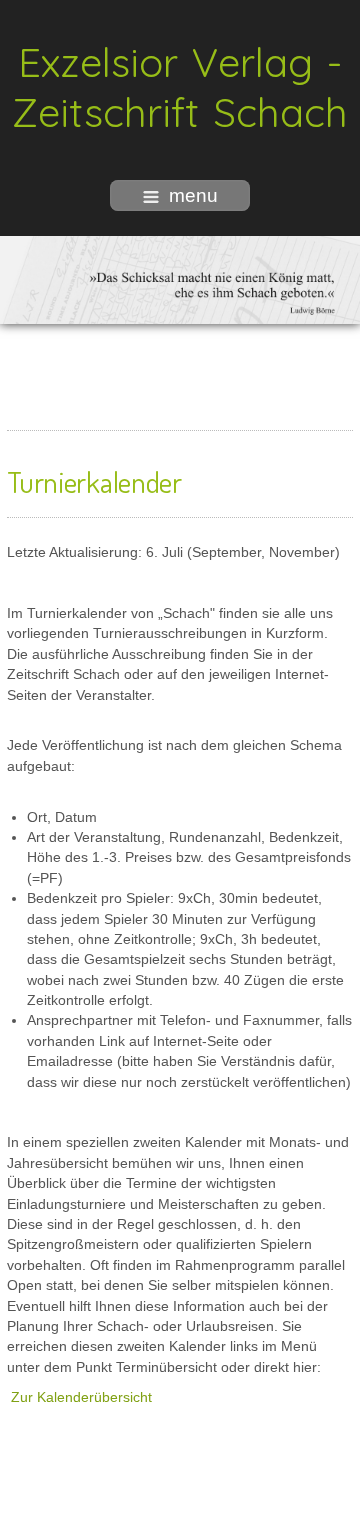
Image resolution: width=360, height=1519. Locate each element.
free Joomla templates (180, 1503)
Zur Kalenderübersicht (81, 1397)
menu (193, 195)
